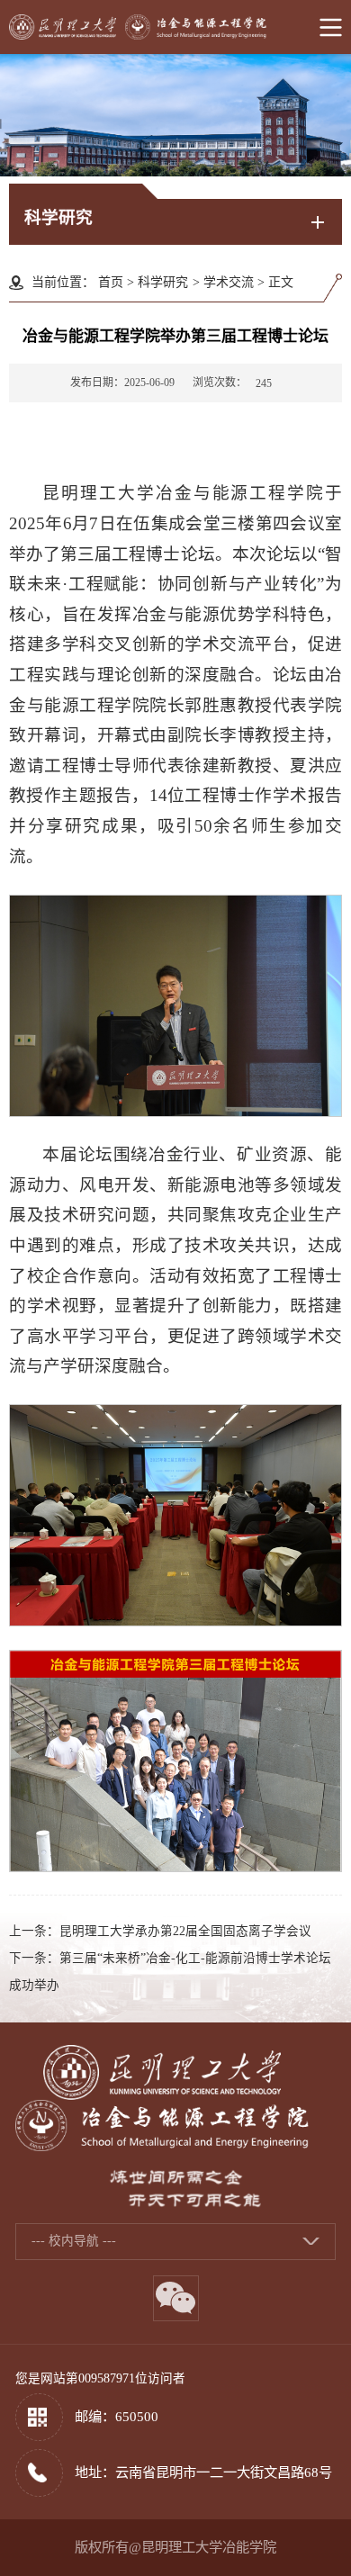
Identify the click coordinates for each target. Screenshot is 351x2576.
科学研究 (163, 282)
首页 (111, 282)
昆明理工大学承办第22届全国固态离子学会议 (185, 1931)
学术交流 (229, 282)
